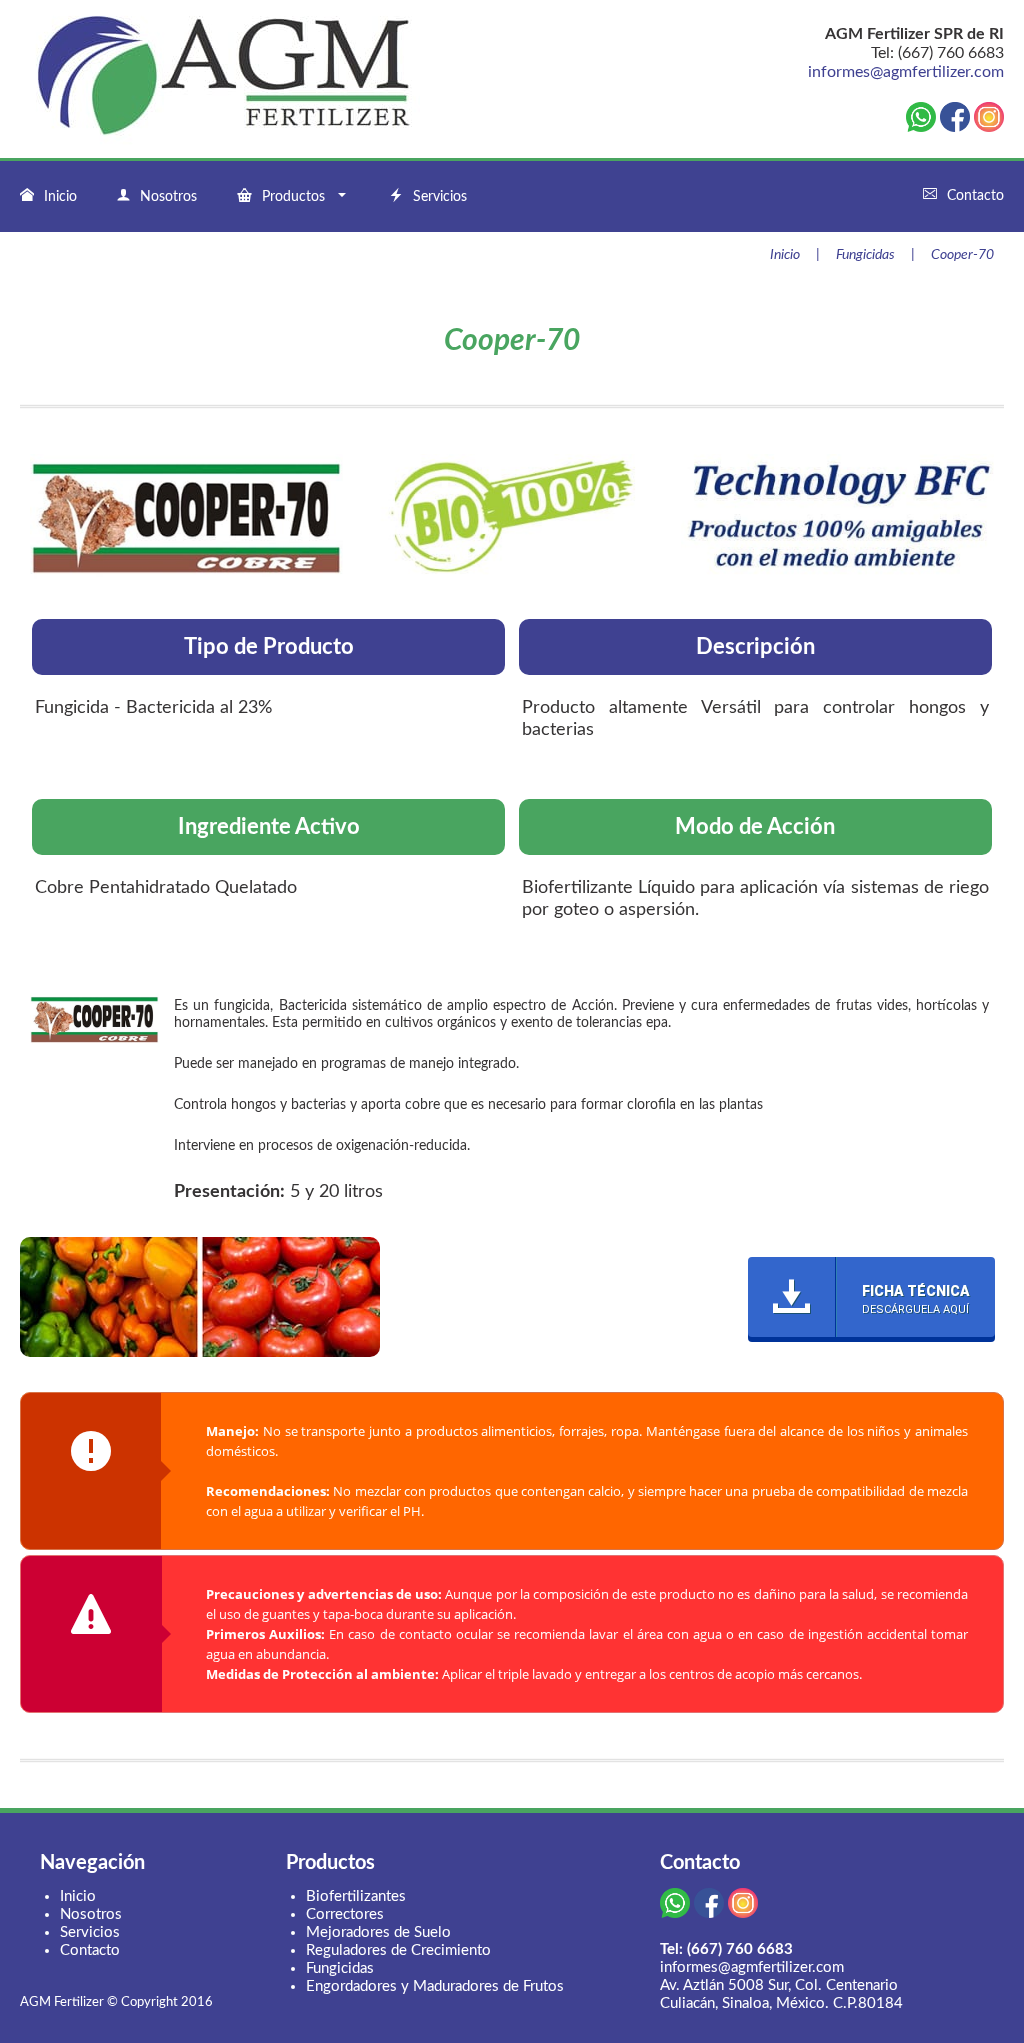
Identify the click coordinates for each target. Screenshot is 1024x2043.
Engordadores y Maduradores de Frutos (435, 1986)
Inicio (60, 197)
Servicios (440, 197)
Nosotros (168, 197)
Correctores (345, 1914)
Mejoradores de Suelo (378, 1932)
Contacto (975, 196)
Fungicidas (865, 255)
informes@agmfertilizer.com (906, 72)
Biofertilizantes (356, 1896)
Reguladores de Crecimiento (398, 1950)
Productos (293, 197)
